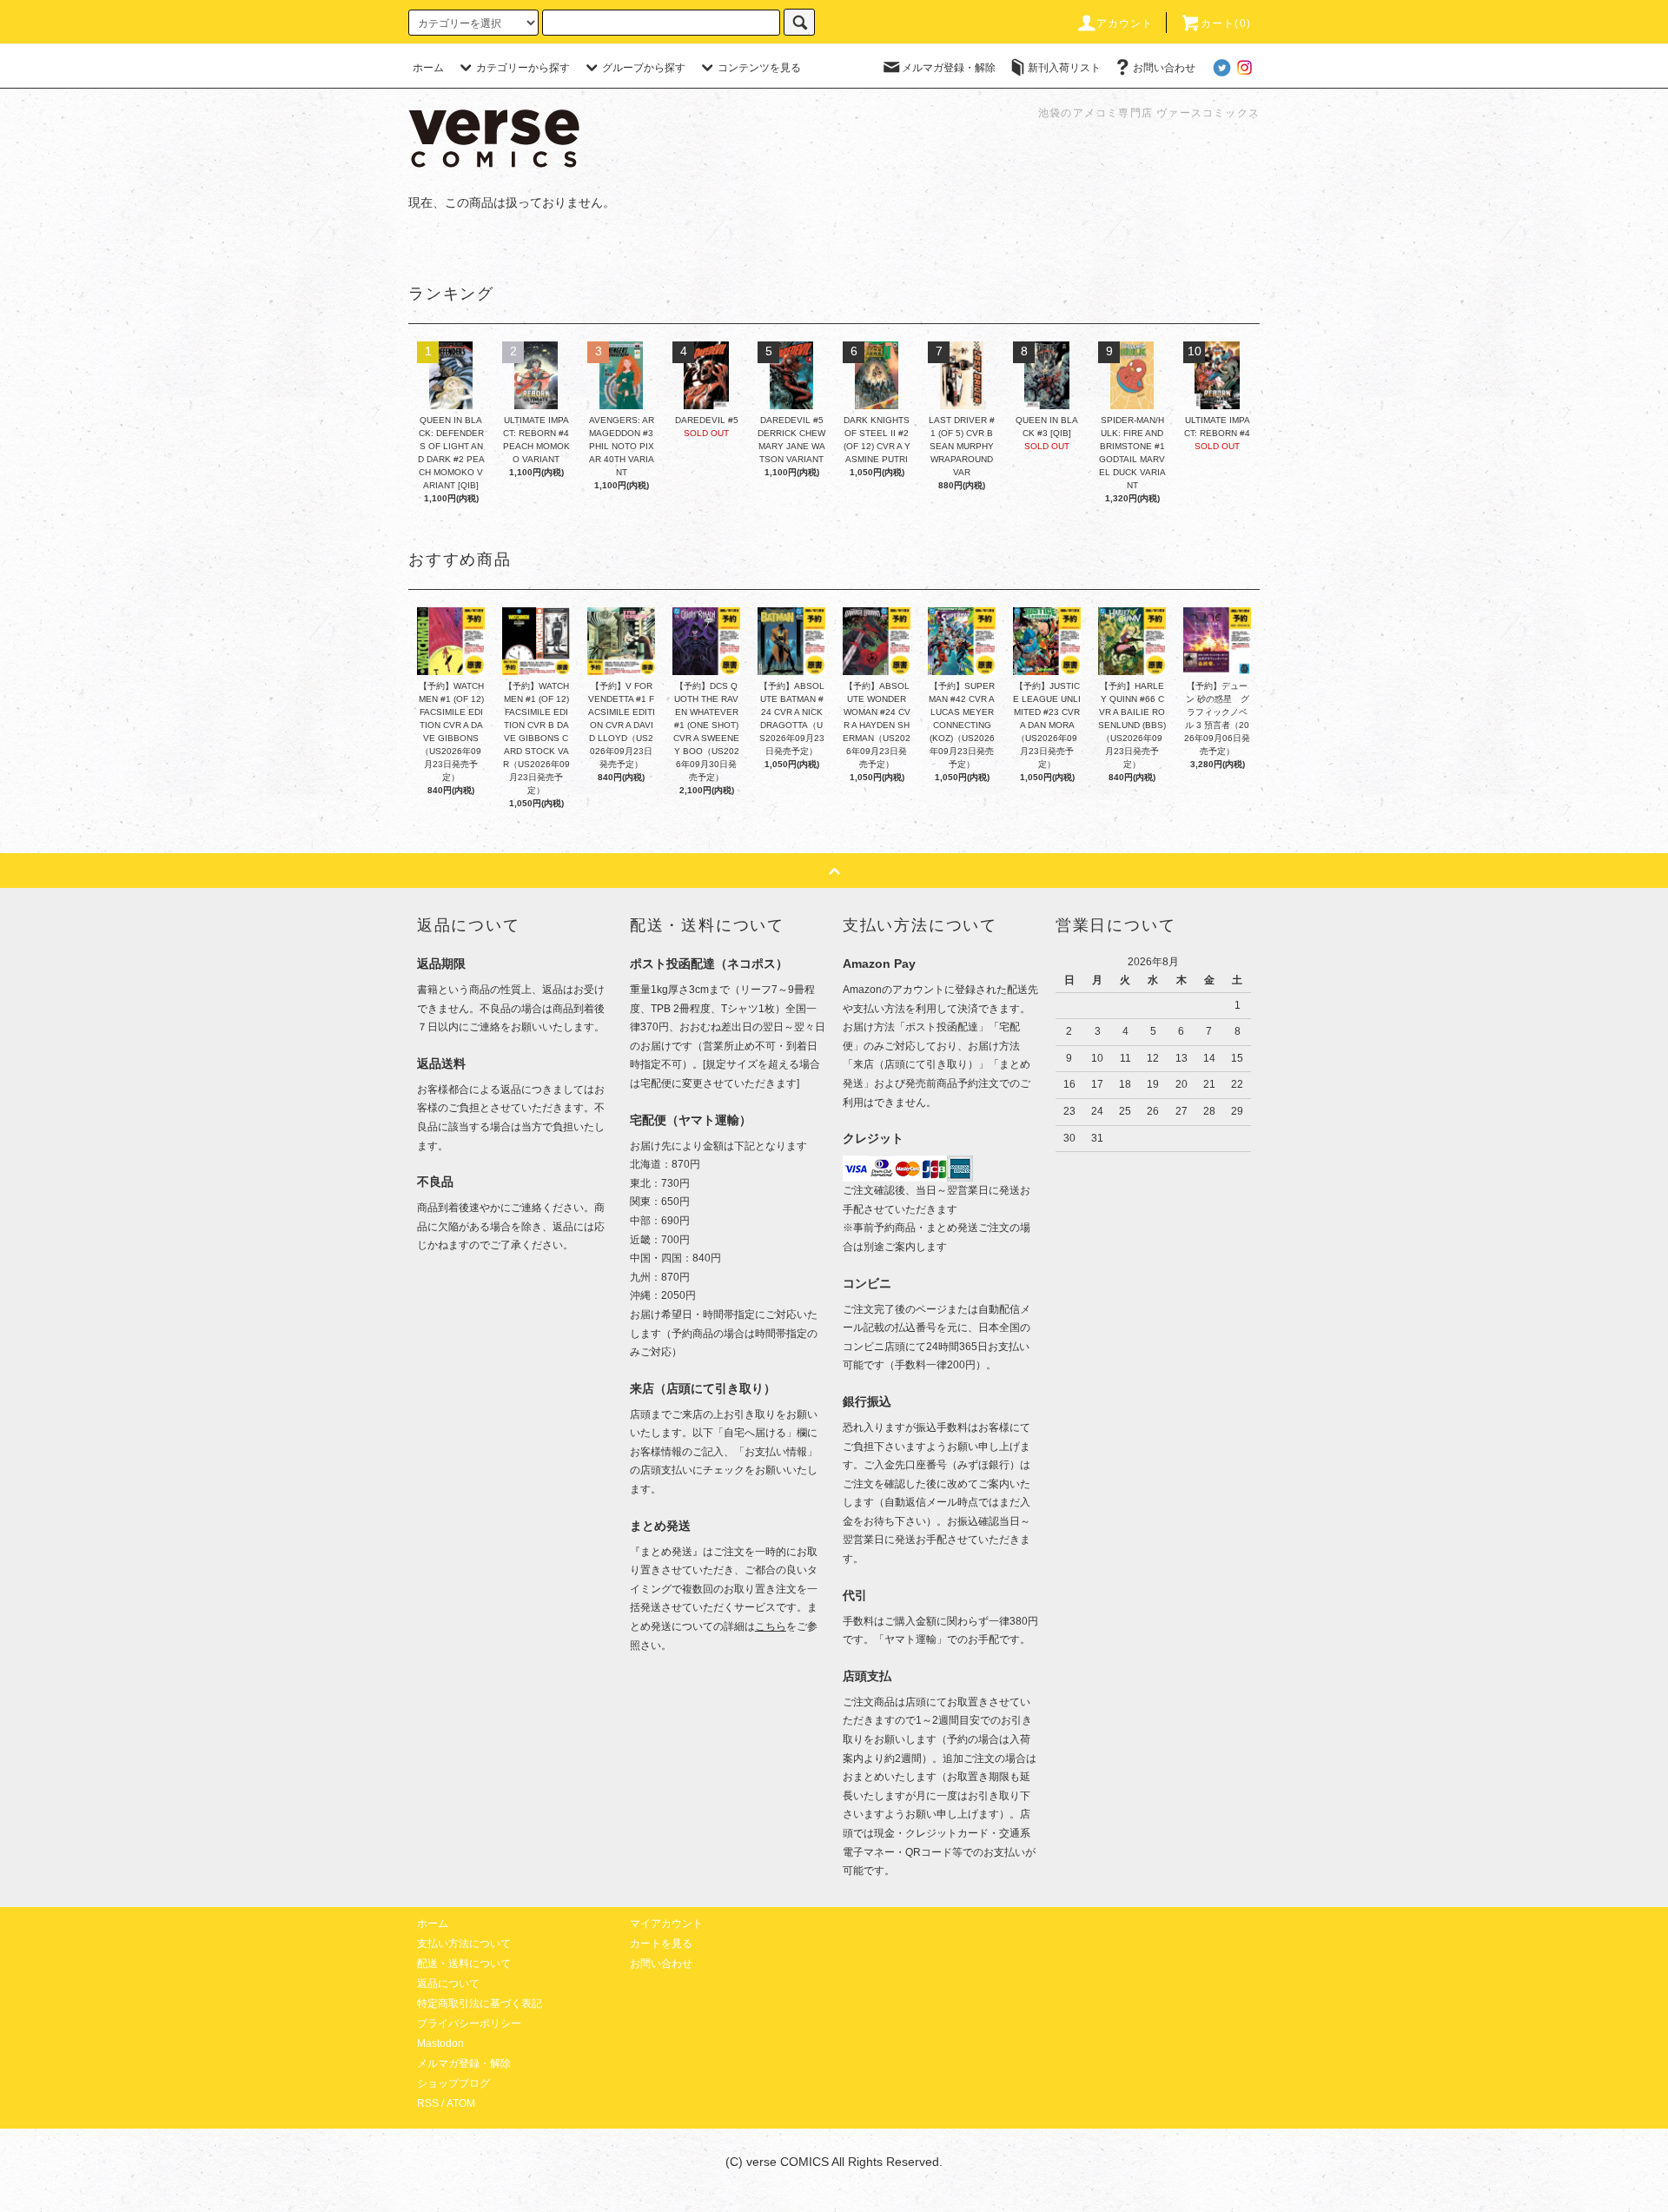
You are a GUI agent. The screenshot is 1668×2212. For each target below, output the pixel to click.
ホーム (428, 68)
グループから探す (644, 68)
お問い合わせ (1164, 68)
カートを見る (661, 1944)
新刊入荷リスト (1064, 68)
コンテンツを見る (759, 68)
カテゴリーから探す (523, 68)
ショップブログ (453, 2083)
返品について (448, 1984)
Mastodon (440, 2043)
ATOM (461, 2103)
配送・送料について (464, 1964)
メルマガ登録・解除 (949, 68)
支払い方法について (464, 1944)
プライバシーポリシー (469, 2023)
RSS (428, 2103)
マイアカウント (666, 1924)
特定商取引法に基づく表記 (480, 2003)
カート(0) (1226, 23)
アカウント (1125, 23)
